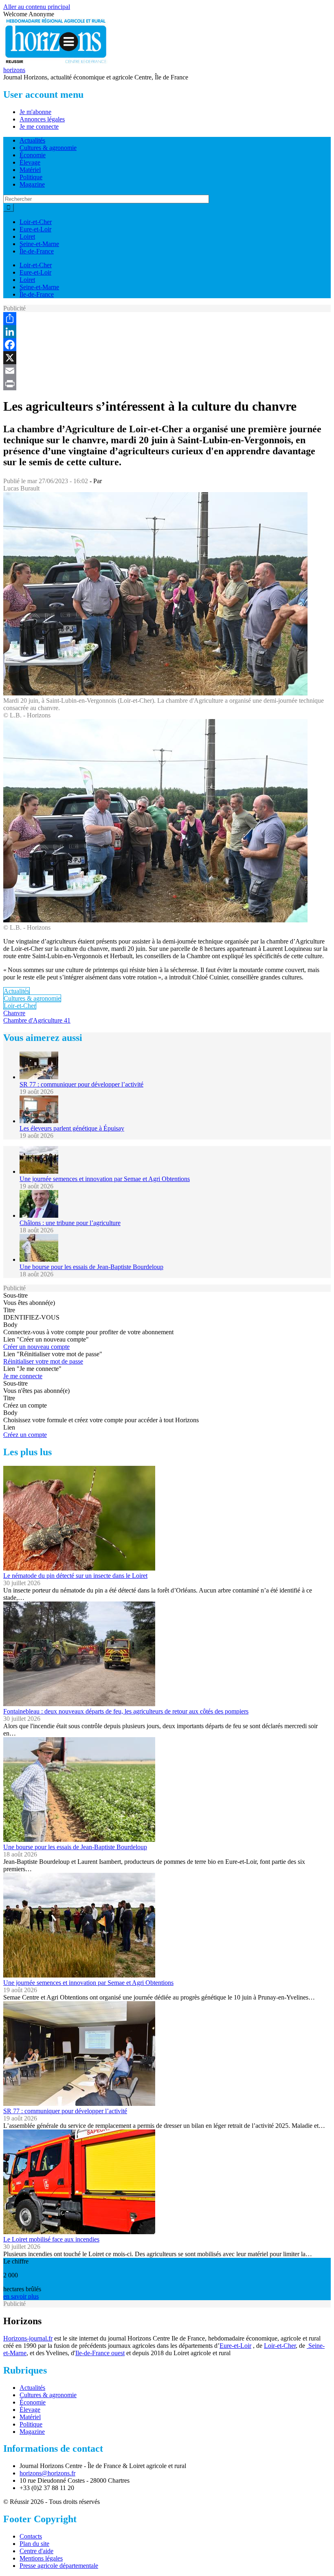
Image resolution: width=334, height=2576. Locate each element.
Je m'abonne (35, 112)
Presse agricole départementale (59, 2566)
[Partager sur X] (167, 358)
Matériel (30, 170)
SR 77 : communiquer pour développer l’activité (81, 1084)
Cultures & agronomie (48, 148)
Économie (33, 155)
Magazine (32, 184)
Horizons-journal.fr (28, 2338)
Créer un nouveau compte (36, 1347)
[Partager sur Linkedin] (167, 332)
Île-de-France (37, 251)
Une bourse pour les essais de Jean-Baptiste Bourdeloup (91, 1267)
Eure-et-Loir (35, 229)
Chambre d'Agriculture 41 (37, 1020)
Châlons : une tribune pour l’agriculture (70, 1223)
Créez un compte (25, 1435)
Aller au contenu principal (37, 7)
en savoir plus (21, 2296)
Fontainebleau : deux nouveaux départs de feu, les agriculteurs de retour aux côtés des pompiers (126, 1711)
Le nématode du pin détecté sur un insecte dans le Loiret (75, 1576)
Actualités (32, 140)
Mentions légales (41, 2558)
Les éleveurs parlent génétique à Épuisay (72, 1128)
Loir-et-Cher (36, 222)
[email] (167, 371)
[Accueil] (56, 63)
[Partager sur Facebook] (167, 345)
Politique (31, 177)
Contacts (31, 2536)
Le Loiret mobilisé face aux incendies (51, 2239)
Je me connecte (39, 126)
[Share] (167, 319)
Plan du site (34, 2544)
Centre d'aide (36, 2551)
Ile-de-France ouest (100, 2353)
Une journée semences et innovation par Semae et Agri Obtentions (105, 1179)
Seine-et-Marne (39, 244)
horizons (14, 70)
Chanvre (14, 1013)
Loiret (27, 236)
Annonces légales (42, 119)
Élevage (30, 162)
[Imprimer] (167, 384)
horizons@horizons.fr (47, 2473)
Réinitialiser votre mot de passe (43, 1361)
